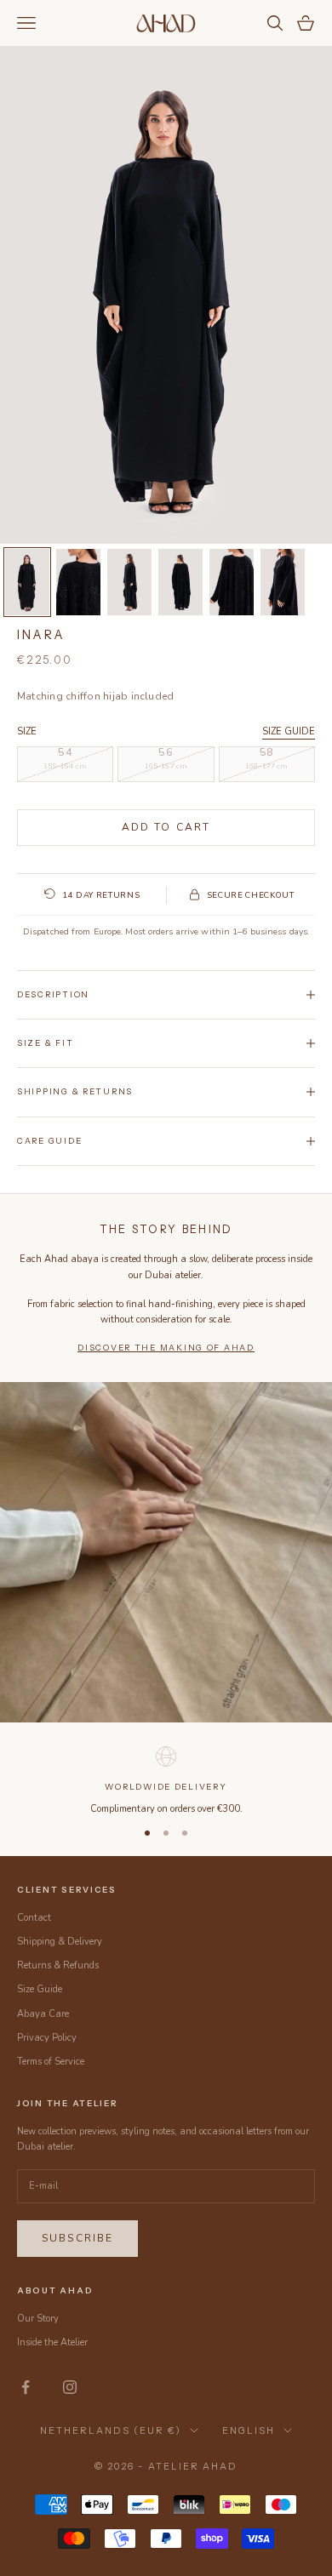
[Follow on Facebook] (26, 2387)
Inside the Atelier (52, 2342)
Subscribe (77, 2238)
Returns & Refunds (58, 1965)
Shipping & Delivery (60, 1942)
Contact (34, 1918)
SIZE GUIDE (289, 731)
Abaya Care (43, 2014)
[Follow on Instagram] (70, 2387)
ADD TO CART (166, 827)
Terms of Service (51, 2062)
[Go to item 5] (232, 582)
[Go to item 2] (78, 582)
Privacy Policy (47, 2038)
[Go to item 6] (283, 582)
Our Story (38, 2319)
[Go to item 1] (27, 582)
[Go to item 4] (180, 582)
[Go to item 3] (129, 582)
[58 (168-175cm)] (267, 764)
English (249, 2430)
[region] (166, 1779)
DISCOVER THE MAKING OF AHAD (166, 1348)
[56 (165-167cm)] (166, 764)
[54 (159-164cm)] (65, 764)
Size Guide (40, 1989)
